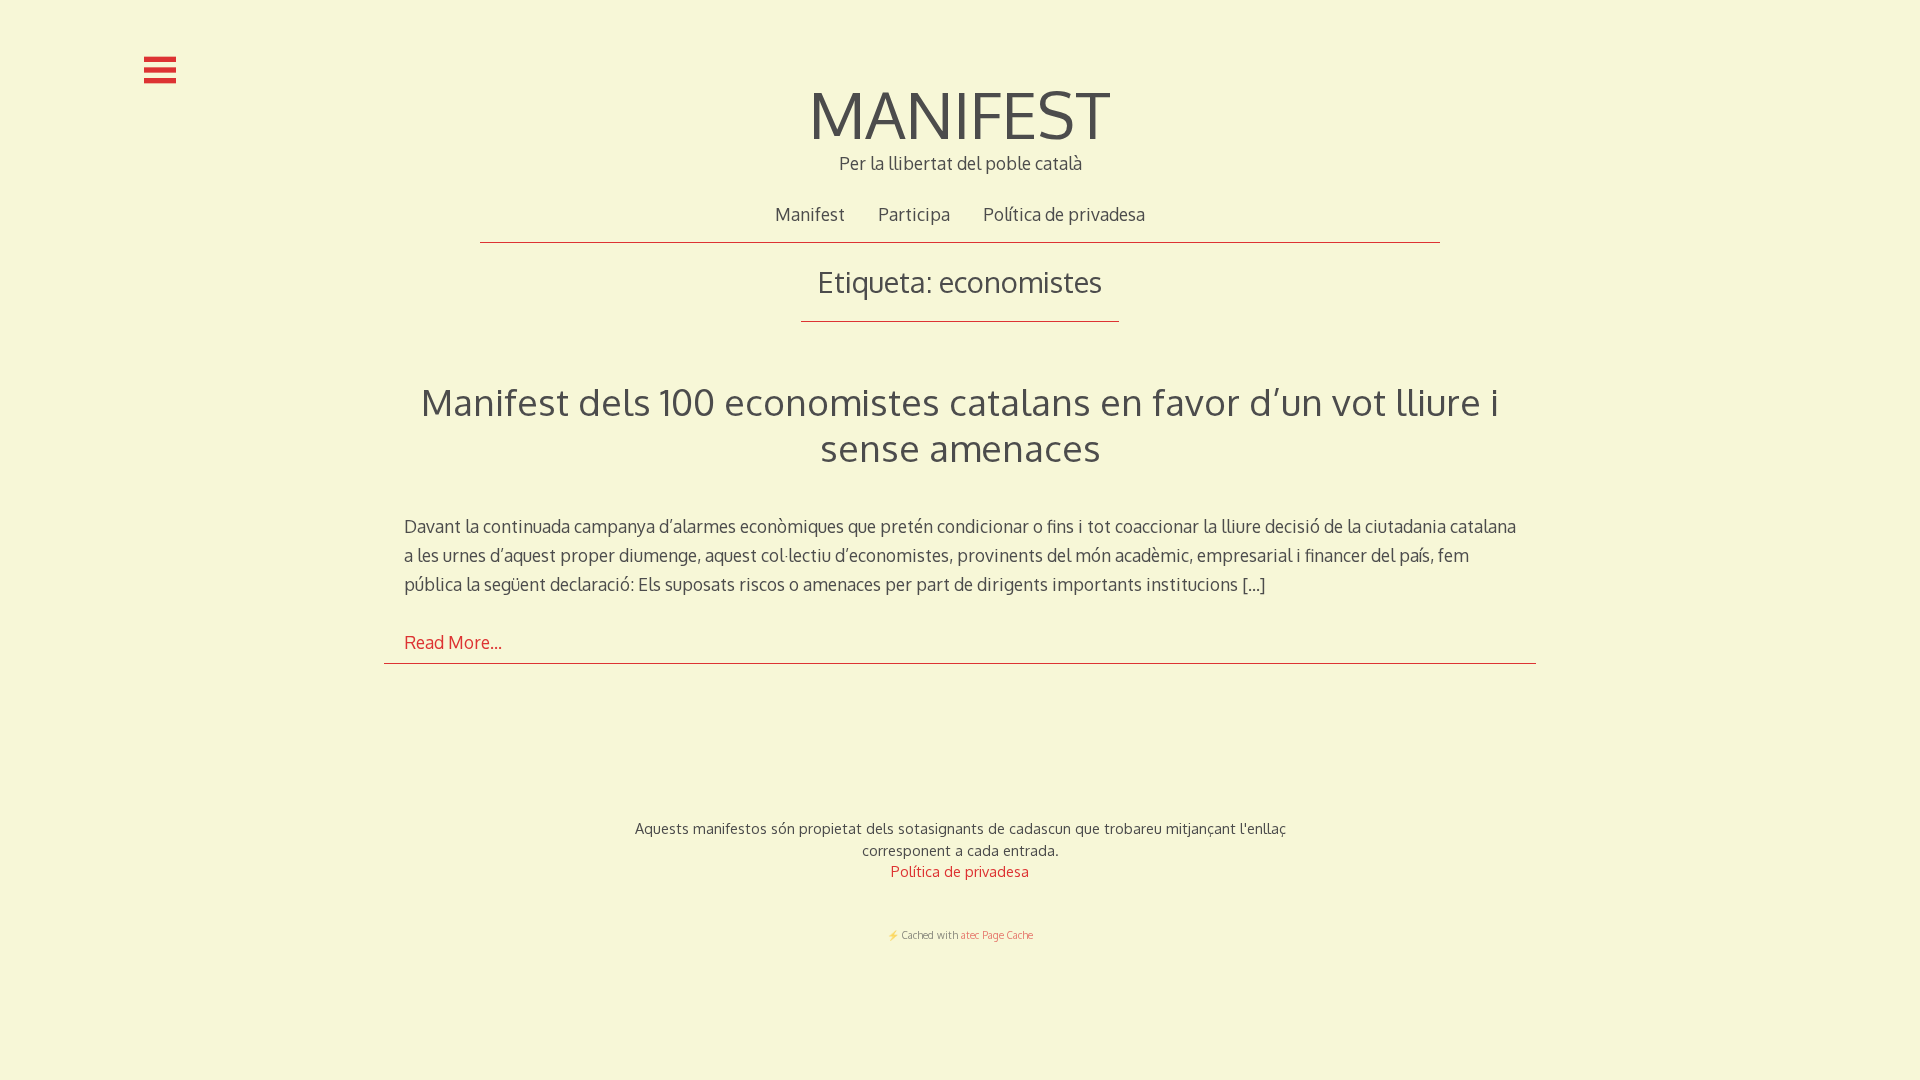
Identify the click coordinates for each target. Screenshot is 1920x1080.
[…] (1253, 584)
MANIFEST (960, 113)
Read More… (453, 642)
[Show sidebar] (160, 70)
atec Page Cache (997, 935)
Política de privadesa (1064, 214)
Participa (914, 214)
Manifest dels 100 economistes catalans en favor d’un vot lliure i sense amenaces (960, 424)
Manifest (810, 214)
